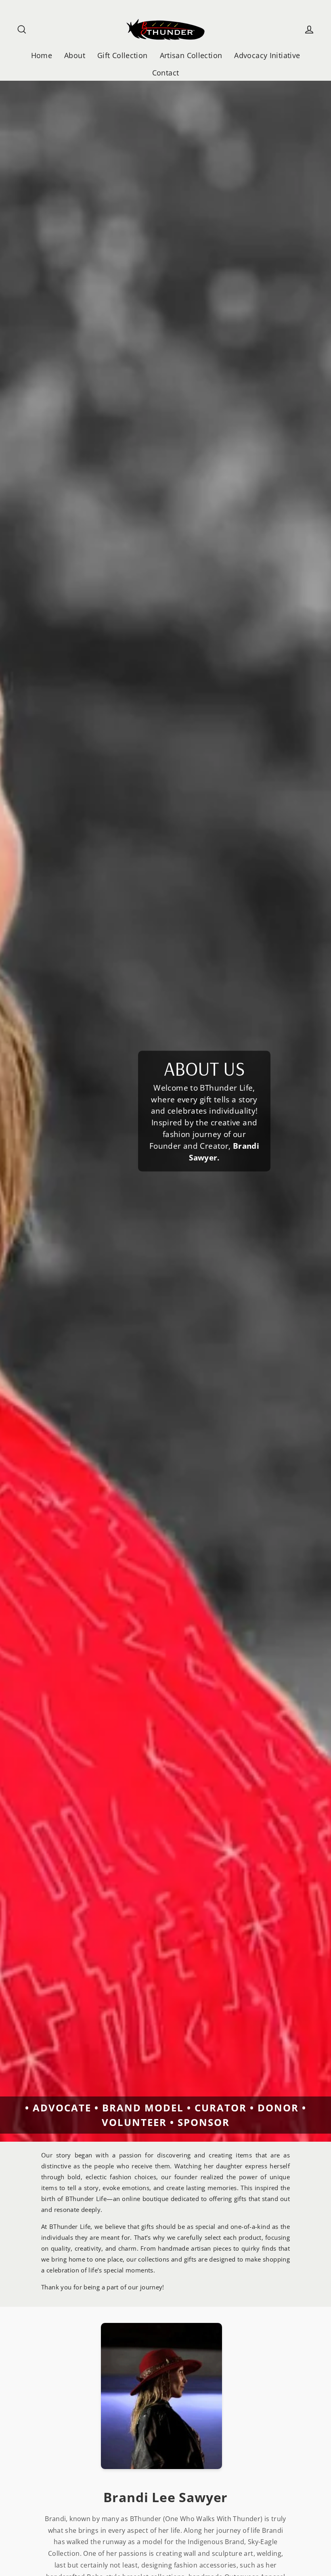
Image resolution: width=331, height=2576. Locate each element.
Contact (166, 72)
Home (42, 55)
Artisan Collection (191, 55)
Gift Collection (123, 55)
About (75, 55)
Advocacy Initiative (267, 55)
